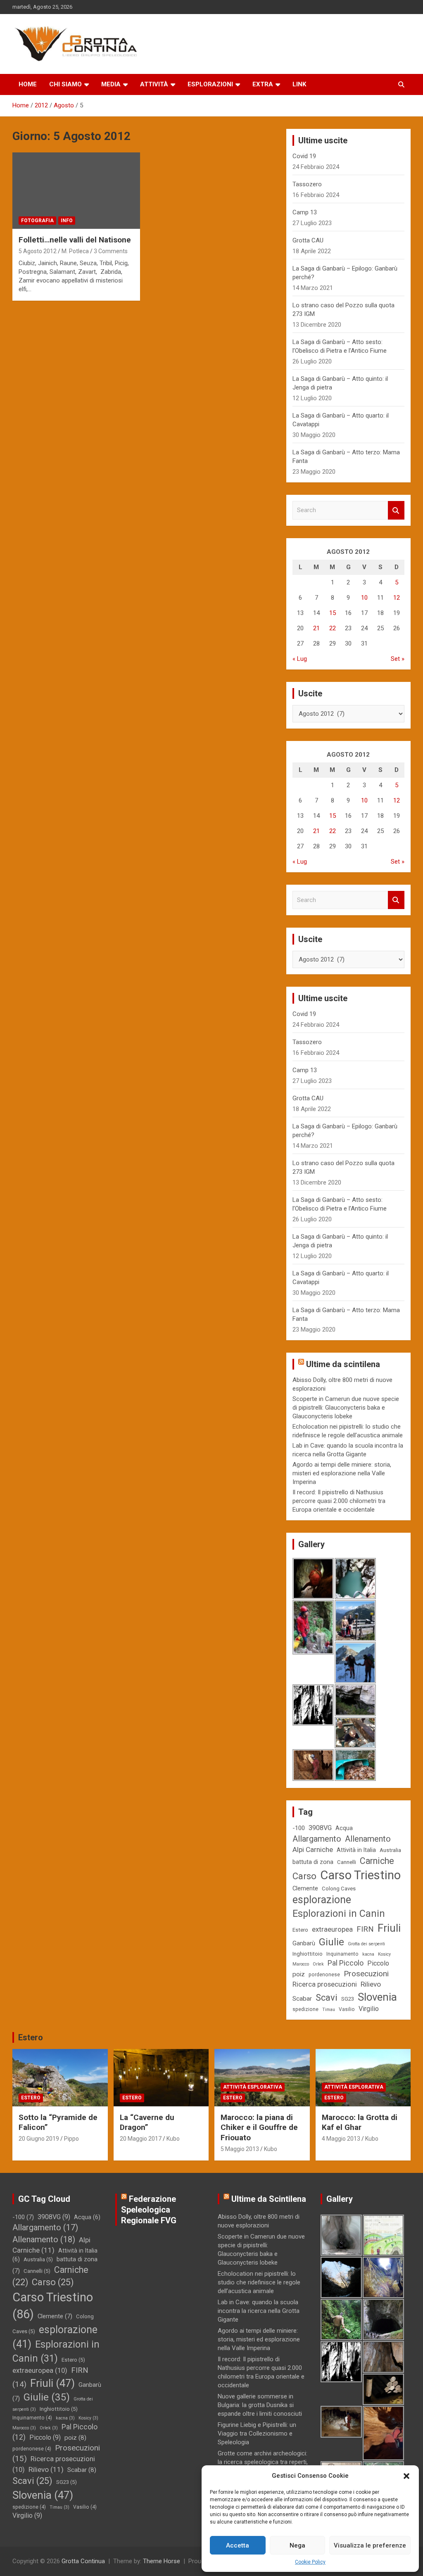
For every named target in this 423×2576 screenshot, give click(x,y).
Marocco (301, 1964)
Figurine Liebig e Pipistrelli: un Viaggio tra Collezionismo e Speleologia (257, 2434)
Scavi (327, 1998)
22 (333, 628)
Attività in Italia (356, 1850)
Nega (297, 2545)
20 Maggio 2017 (141, 2139)
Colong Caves (339, 1889)
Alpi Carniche (313, 1849)
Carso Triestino (360, 1875)
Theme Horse (162, 2561)
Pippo (71, 2139)
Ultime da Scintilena (269, 2199)
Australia (390, 1850)
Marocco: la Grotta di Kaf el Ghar (360, 2123)
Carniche (377, 1861)
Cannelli (347, 1862)
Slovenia (377, 1997)
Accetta (238, 2545)
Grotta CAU (308, 240)
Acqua (344, 1828)
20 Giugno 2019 (39, 2139)
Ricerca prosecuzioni (325, 1984)
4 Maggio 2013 (341, 2139)
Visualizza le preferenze (370, 2545)
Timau (329, 2010)
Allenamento (368, 1839)
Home (28, 84)
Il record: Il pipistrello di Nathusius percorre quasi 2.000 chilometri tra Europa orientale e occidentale (339, 1501)
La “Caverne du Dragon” (147, 2123)
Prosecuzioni (366, 1974)
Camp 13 (305, 212)
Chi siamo (65, 84)
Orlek (318, 1964)
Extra (263, 84)
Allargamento (317, 1839)
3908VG (320, 1828)
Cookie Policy (310, 2562)
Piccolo (378, 1963)
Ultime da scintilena (343, 1364)
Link (299, 84)
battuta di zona (313, 1862)
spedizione (305, 2009)
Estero (300, 1930)
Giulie (332, 1942)
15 (333, 613)
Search (396, 510)
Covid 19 (304, 156)
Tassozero (307, 184)
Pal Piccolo (346, 1963)
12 (397, 598)
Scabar (302, 1999)
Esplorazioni (210, 84)
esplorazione (322, 1900)
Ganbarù (304, 1943)
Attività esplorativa (253, 2087)
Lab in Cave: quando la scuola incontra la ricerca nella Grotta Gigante (259, 2311)
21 (316, 628)
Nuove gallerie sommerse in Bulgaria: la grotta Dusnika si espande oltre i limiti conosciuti (260, 2405)
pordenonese (324, 1975)
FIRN (365, 1929)
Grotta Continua (83, 2561)
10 (364, 598)
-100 (299, 1828)
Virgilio (369, 2009)
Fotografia (37, 221)
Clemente (305, 1888)
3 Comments (111, 251)
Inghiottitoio (308, 1954)
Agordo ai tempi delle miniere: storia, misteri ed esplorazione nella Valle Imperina (342, 1473)
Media (111, 84)
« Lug (300, 659)
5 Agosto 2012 (38, 251)
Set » (398, 659)
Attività (154, 84)
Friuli (389, 1928)
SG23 (348, 1999)
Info (67, 221)
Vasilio (347, 2009)
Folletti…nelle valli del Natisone (75, 240)
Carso (304, 1876)
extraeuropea (332, 1929)
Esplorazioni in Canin (339, 1914)
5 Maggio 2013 (240, 2149)
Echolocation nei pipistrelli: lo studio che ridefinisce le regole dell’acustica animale (259, 2282)
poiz (299, 1974)
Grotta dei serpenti (366, 1944)
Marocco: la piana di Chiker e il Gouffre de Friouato (259, 2127)
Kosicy (384, 1954)
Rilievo (371, 1984)
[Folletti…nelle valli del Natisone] (76, 191)
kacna (368, 1954)
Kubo (173, 2139)
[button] (406, 2476)
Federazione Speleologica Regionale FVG (149, 2210)
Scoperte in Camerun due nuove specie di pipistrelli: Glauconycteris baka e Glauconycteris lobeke (346, 1408)
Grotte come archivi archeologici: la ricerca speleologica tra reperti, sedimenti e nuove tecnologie (263, 2462)
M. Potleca (75, 251)
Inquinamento (342, 1954)
